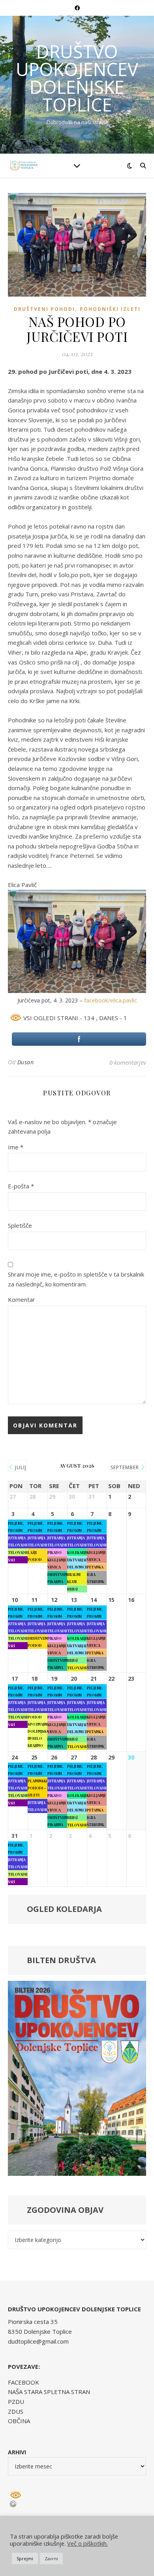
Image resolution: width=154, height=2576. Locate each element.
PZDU (16, 2402)
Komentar (22, 1299)
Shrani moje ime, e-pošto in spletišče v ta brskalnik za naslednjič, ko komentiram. (76, 1279)
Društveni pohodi (44, 309)
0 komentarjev (128, 1062)
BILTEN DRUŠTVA (61, 1960)
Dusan (26, 1062)
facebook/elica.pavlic (110, 1000)
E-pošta (21, 1186)
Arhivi (17, 2452)
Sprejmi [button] (25, 2558)
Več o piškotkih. (87, 2543)
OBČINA (19, 2421)
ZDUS (16, 2411)
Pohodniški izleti (110, 309)
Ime (16, 1147)
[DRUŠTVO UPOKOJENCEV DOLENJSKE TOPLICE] (24, 165)
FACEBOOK (23, 2382)
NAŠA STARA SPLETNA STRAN (49, 2392)
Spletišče (20, 1225)
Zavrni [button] (51, 2558)
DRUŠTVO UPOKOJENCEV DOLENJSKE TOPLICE (77, 78)
